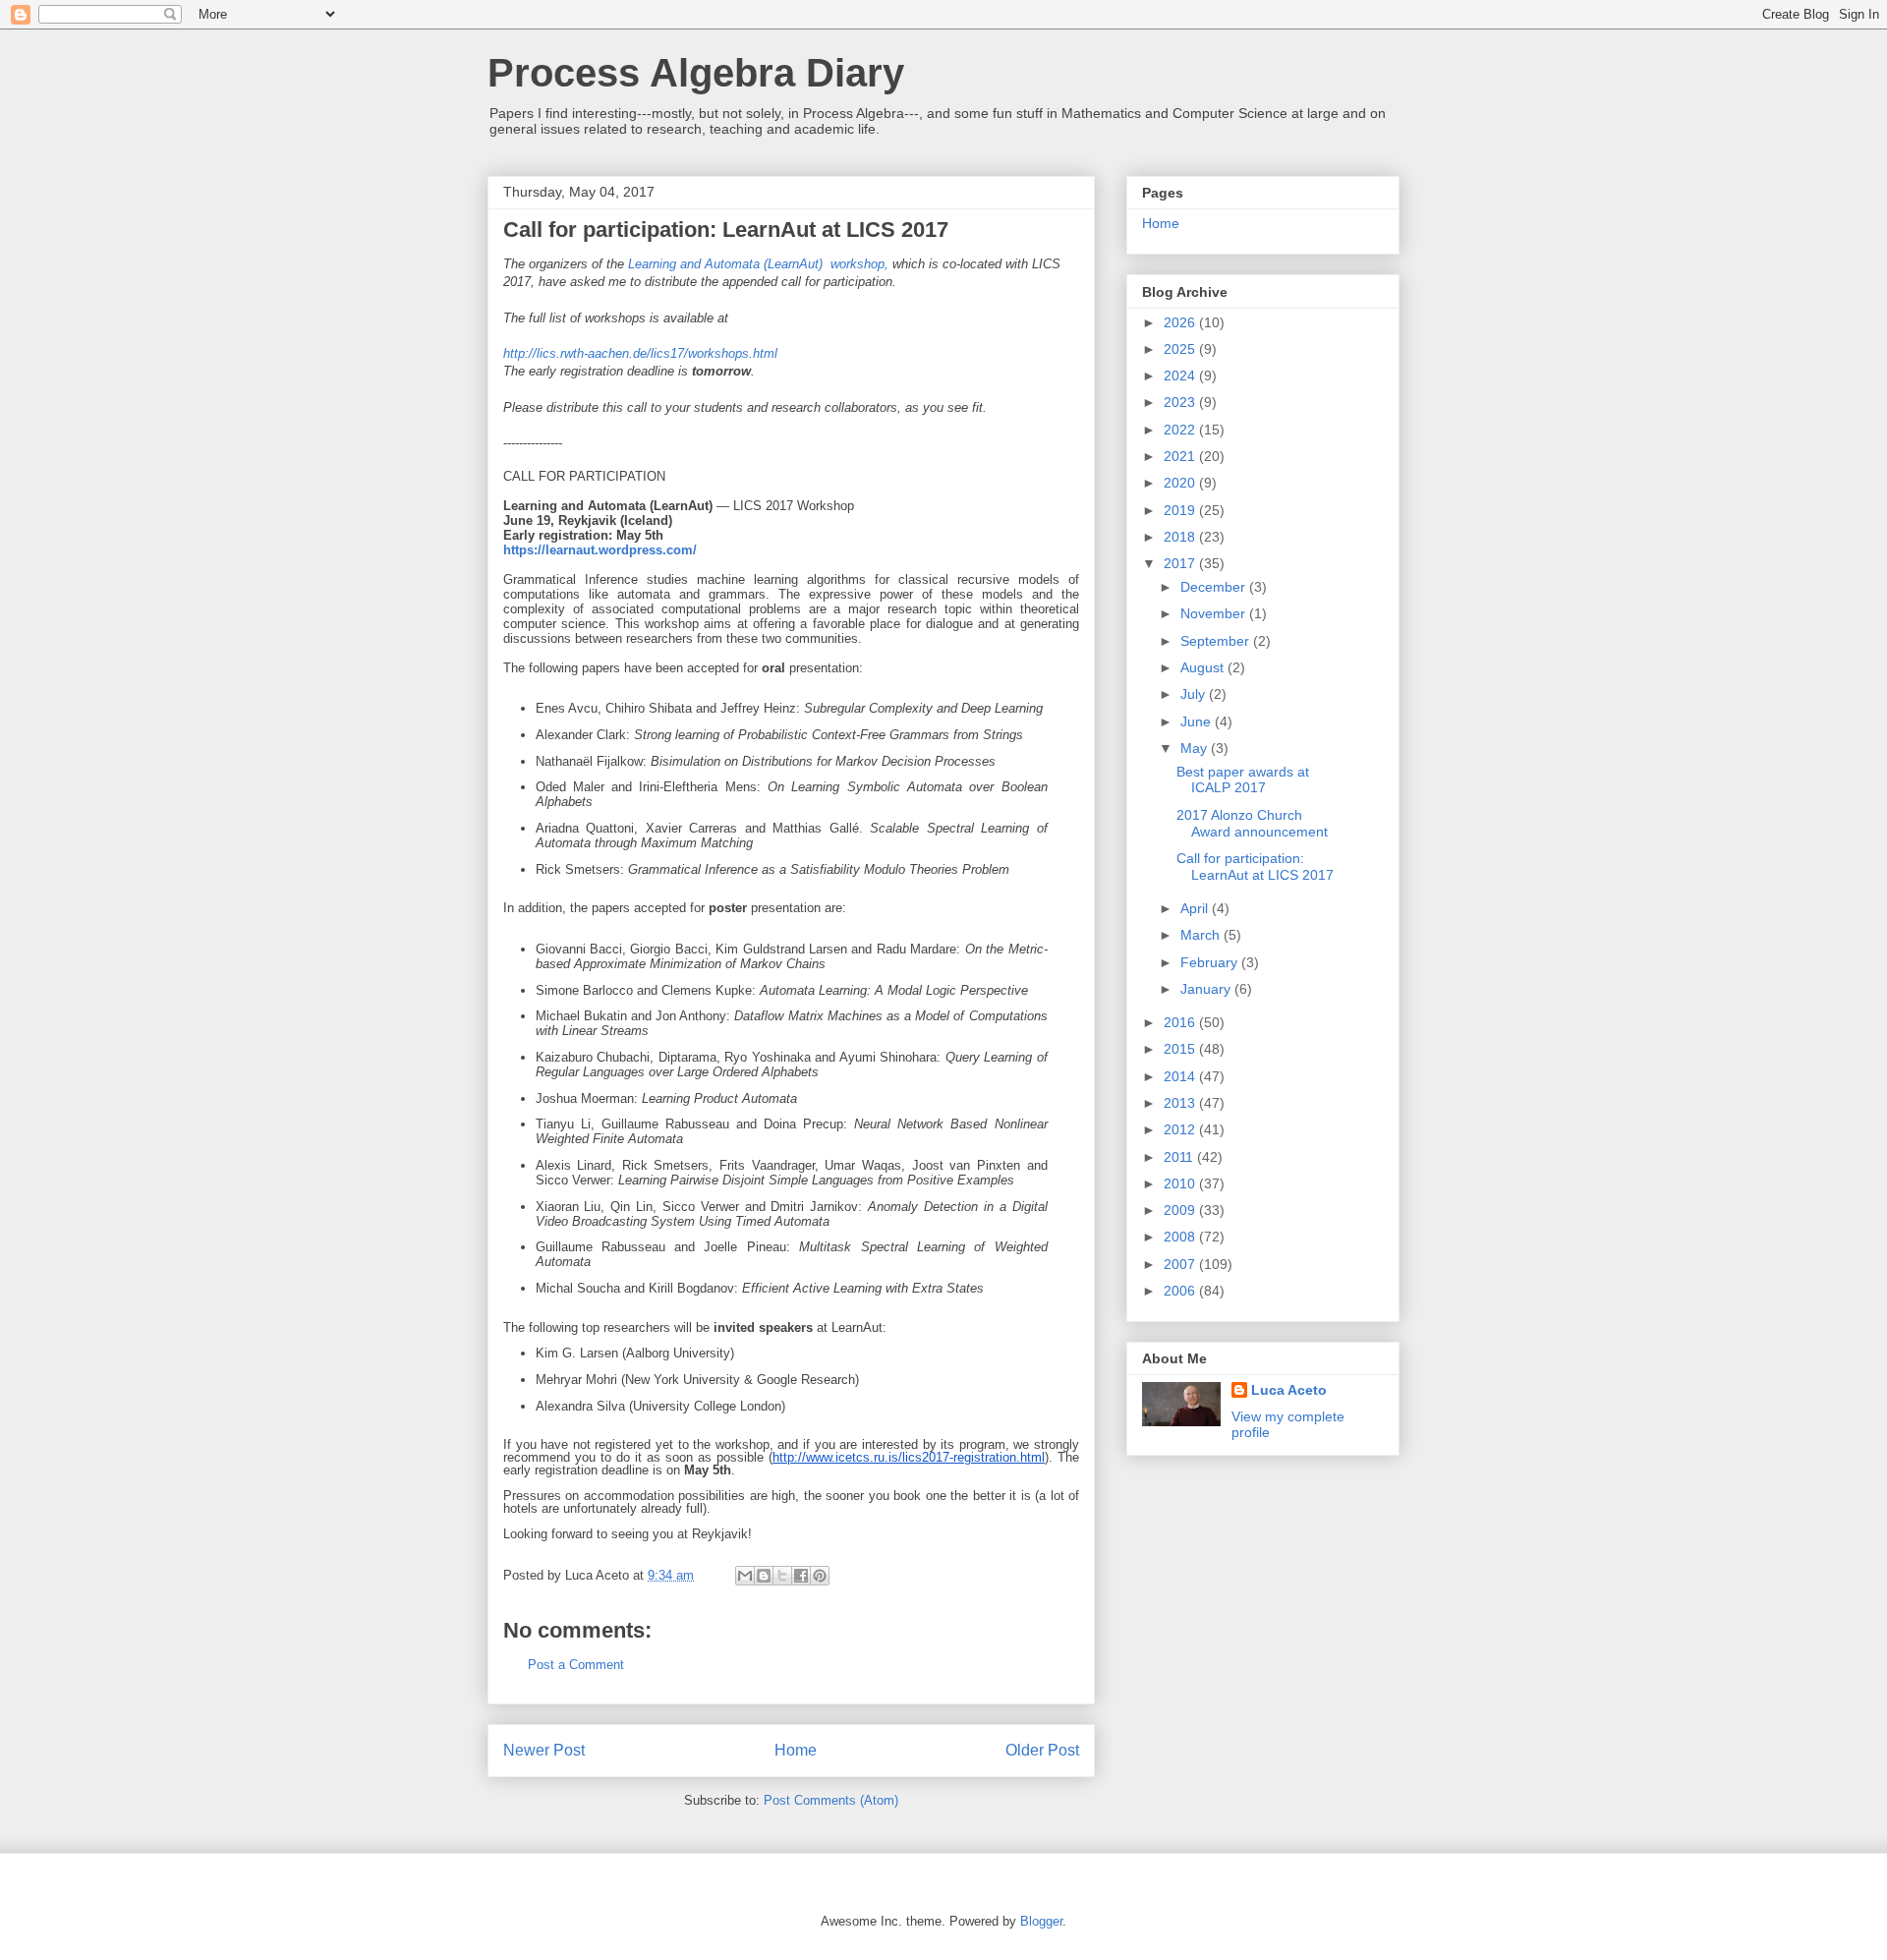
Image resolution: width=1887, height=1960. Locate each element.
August (1204, 667)
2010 (1181, 1183)
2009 (1181, 1210)
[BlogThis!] (764, 1576)
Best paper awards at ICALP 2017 (1243, 780)
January (1207, 989)
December (1215, 587)
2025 (1181, 349)
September (1217, 641)
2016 (1181, 1022)
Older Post (1042, 1750)
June (1198, 721)
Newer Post (544, 1750)
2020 (1181, 483)
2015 (1181, 1049)
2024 (1181, 375)
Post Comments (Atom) (831, 1800)
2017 (1181, 563)
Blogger (1041, 1921)
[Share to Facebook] (801, 1576)
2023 (1181, 402)
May (1196, 748)
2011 (1180, 1157)
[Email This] (745, 1576)
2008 (1181, 1237)
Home (796, 1750)
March (1202, 935)
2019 (1181, 510)
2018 (1181, 537)
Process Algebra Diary (696, 73)
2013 (1181, 1103)
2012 (1181, 1129)
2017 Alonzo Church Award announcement (1252, 823)
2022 (1181, 430)
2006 (1181, 1291)
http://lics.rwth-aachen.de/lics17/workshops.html (640, 353)
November (1215, 613)
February (1211, 962)
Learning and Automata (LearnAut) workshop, (758, 264)
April (1196, 908)
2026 (1181, 322)
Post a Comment (576, 1665)
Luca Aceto (1289, 1390)
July (1195, 694)
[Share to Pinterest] (820, 1576)
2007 (1181, 1264)
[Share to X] (782, 1576)
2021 (1181, 456)
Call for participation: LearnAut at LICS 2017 (1255, 866)
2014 (1181, 1076)
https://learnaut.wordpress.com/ (600, 550)
